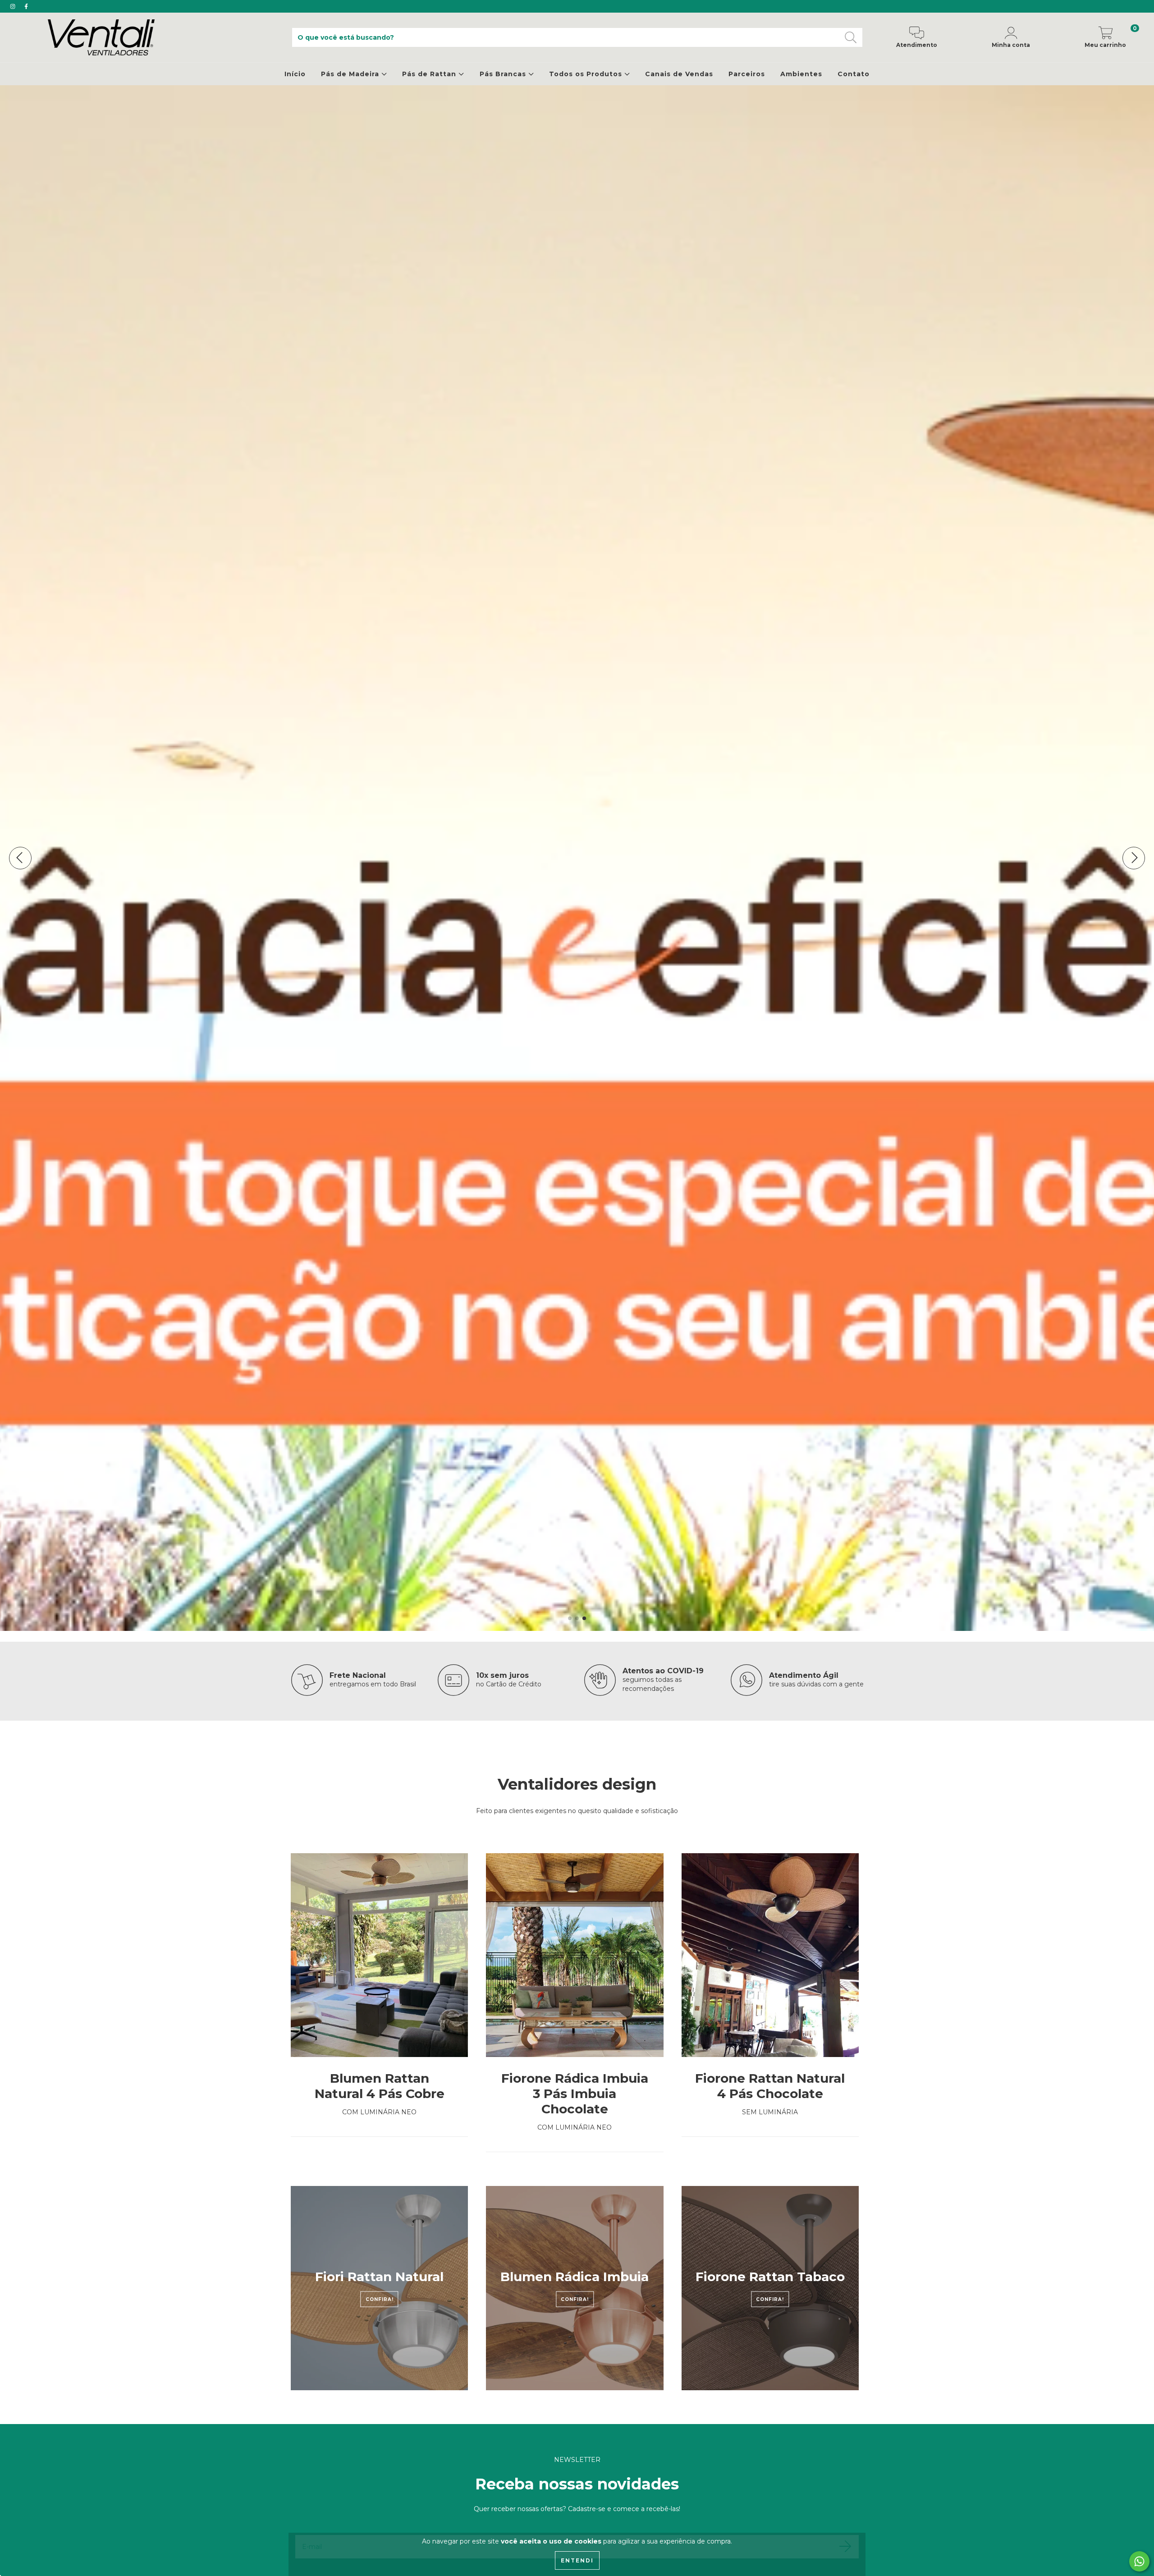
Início (295, 74)
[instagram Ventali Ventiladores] (14, 6)
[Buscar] (851, 38)
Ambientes (801, 74)
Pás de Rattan (430, 74)
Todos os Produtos (587, 74)
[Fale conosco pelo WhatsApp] (1139, 2561)
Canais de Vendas (679, 74)
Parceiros (747, 74)
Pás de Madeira (351, 74)
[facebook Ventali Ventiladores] (26, 6)
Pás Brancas (504, 74)
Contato (854, 74)
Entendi (577, 2560)
